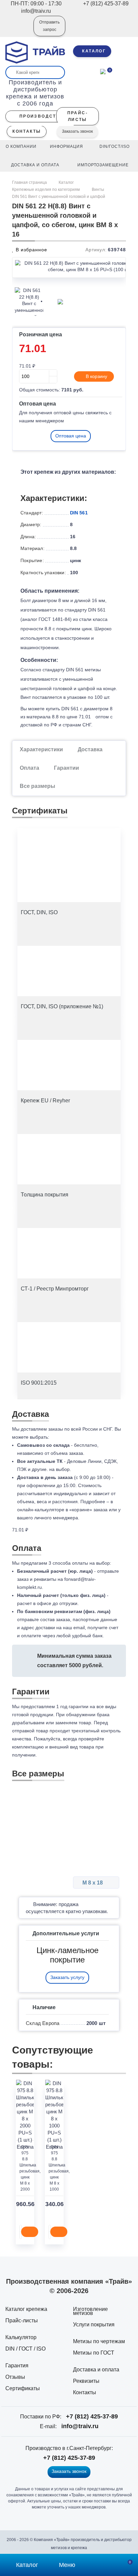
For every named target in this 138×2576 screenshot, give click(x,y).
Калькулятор (21, 2337)
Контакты (85, 2392)
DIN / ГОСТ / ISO (25, 2349)
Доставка (90, 749)
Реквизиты (86, 2381)
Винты (98, 189)
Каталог (66, 182)
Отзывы (15, 2377)
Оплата (29, 768)
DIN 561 (79, 513)
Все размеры (38, 786)
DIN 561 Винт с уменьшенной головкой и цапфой (59, 197)
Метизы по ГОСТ (94, 2353)
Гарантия (17, 2366)
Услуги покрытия (94, 2325)
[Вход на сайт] (19, 31)
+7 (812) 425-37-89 (92, 2416)
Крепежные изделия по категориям (46, 189)
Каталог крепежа (26, 2309)
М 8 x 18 (93, 1883)
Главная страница (30, 182)
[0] (103, 71)
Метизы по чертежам (99, 2341)
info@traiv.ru (80, 2426)
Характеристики (41, 749)
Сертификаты (23, 2388)
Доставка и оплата (96, 2370)
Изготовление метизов (90, 2311)
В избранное (31, 250)
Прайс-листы (22, 2320)
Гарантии (66, 768)
